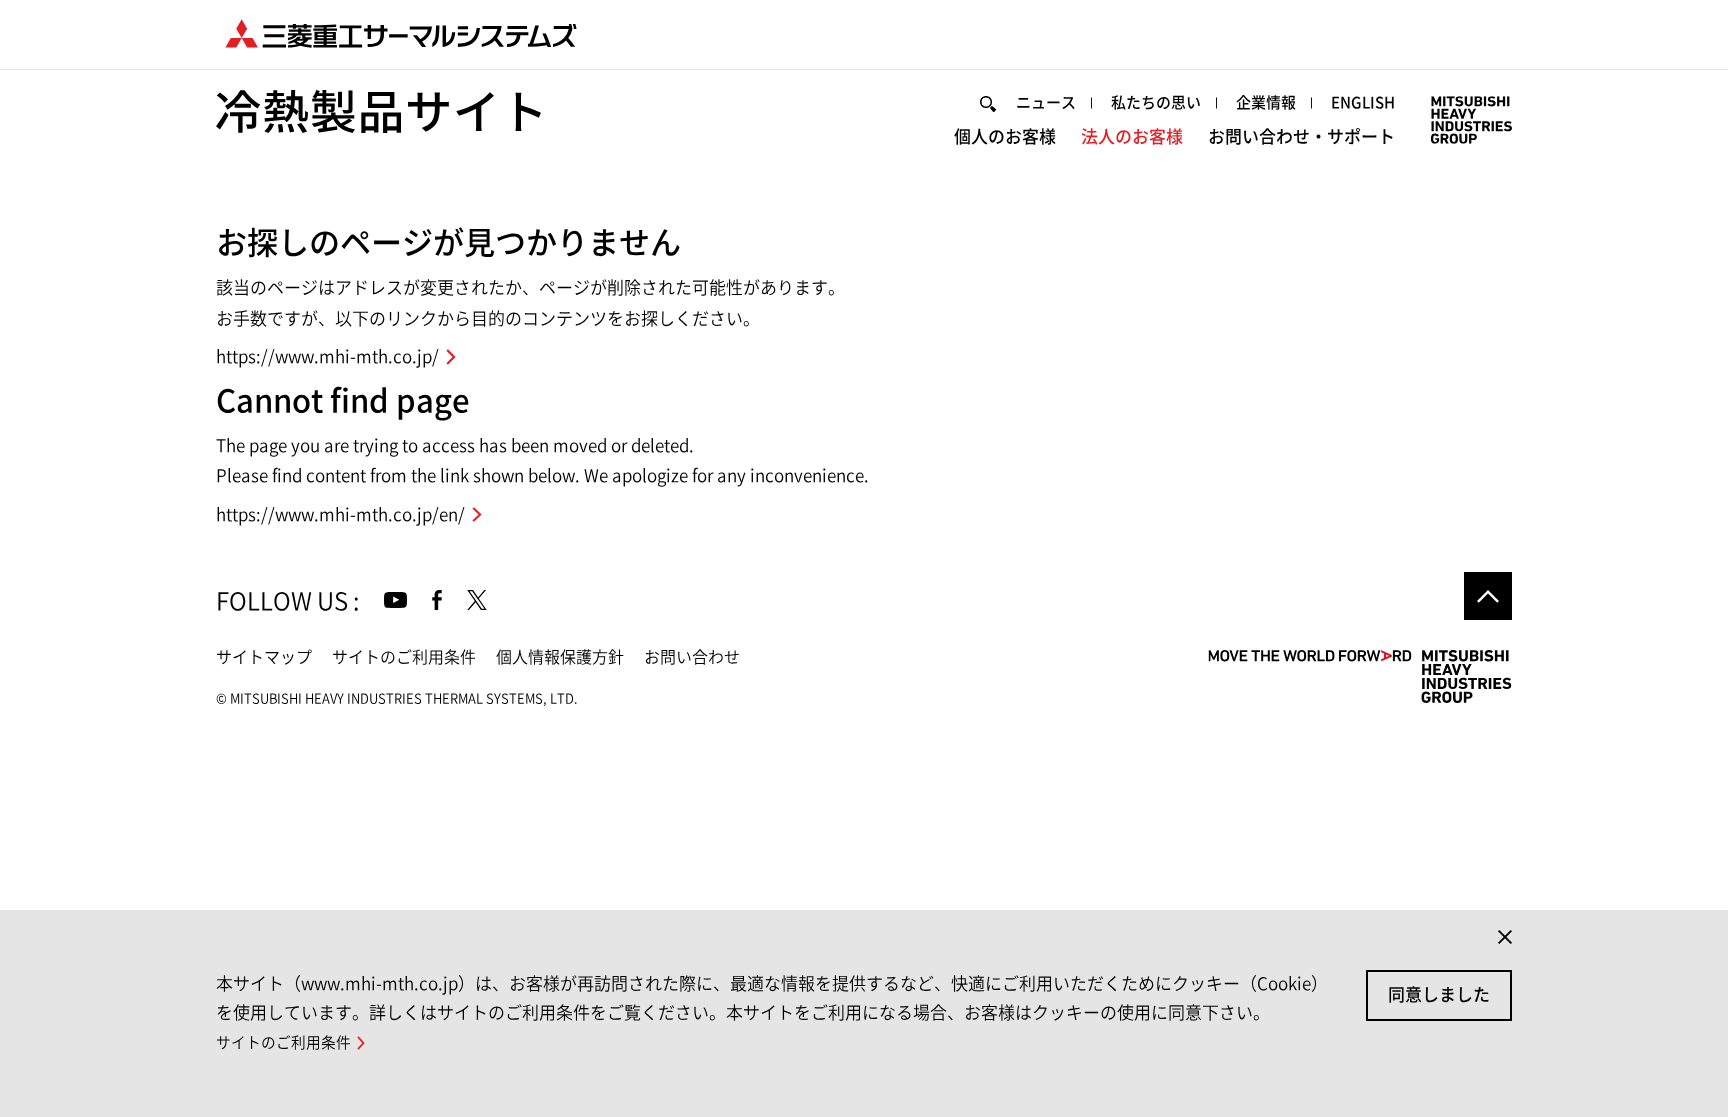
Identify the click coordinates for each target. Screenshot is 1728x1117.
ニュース (1046, 102)
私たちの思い (1156, 102)
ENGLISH (1363, 102)
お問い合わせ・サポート (1301, 136)
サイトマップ (264, 657)
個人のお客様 (1005, 136)
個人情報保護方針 (560, 657)
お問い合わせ (692, 657)
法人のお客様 (1132, 136)
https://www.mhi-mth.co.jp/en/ (340, 514)
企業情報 (1266, 102)
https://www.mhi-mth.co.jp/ (327, 356)
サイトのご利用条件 (404, 657)
